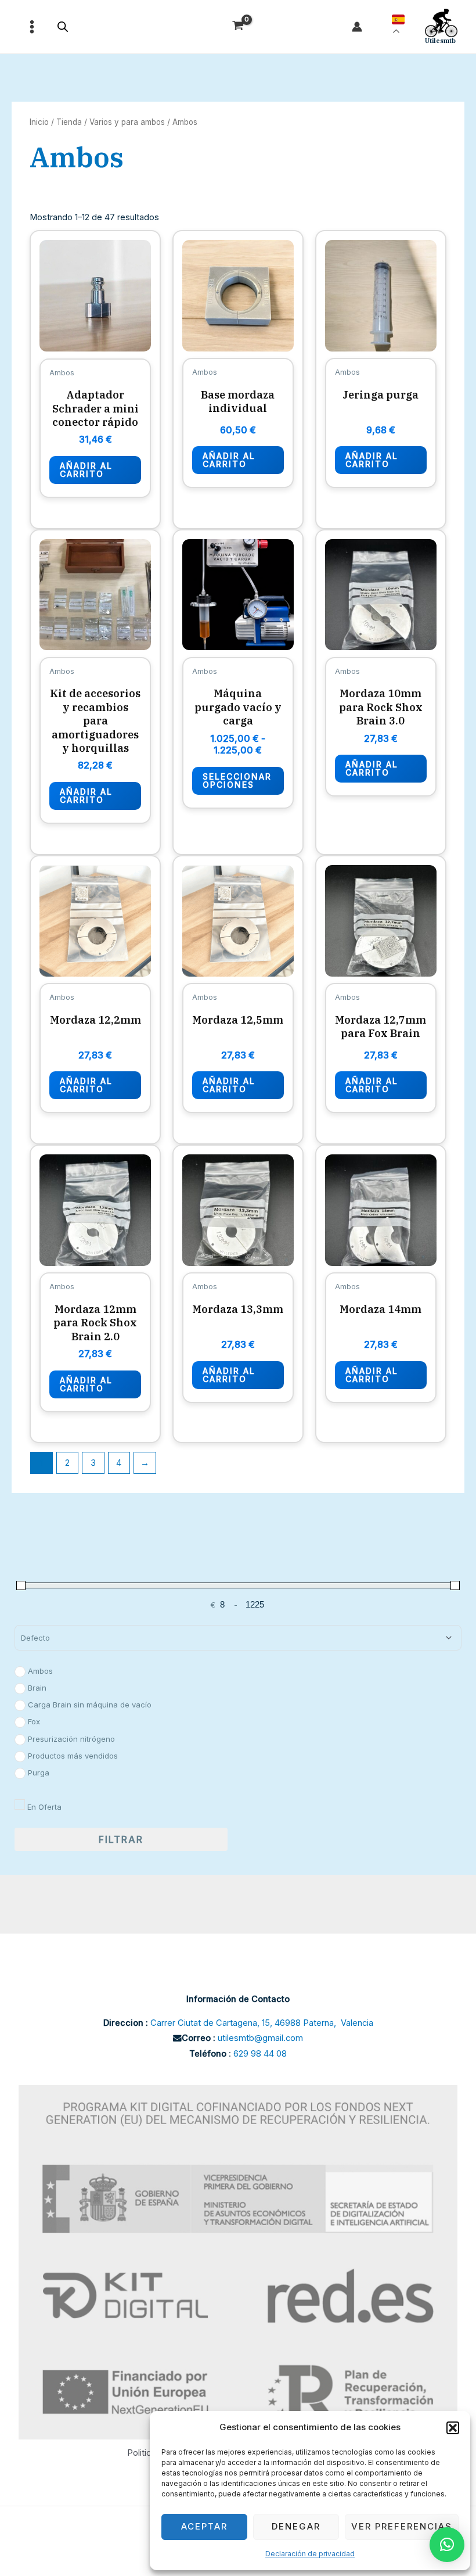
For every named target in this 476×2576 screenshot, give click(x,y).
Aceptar (204, 2526)
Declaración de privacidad (310, 2554)
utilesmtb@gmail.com (260, 2038)
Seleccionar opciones (237, 781)
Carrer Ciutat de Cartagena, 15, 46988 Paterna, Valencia (262, 2023)
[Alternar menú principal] (32, 27)
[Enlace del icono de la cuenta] (357, 27)
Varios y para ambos (127, 122)
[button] (453, 2428)
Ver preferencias (402, 2526)
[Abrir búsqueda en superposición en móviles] (63, 27)
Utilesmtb (440, 41)
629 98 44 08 (260, 2054)
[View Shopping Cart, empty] (238, 27)
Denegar (296, 2526)
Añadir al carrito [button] (86, 470)
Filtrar (121, 1839)
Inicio (39, 122)
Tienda (69, 122)
